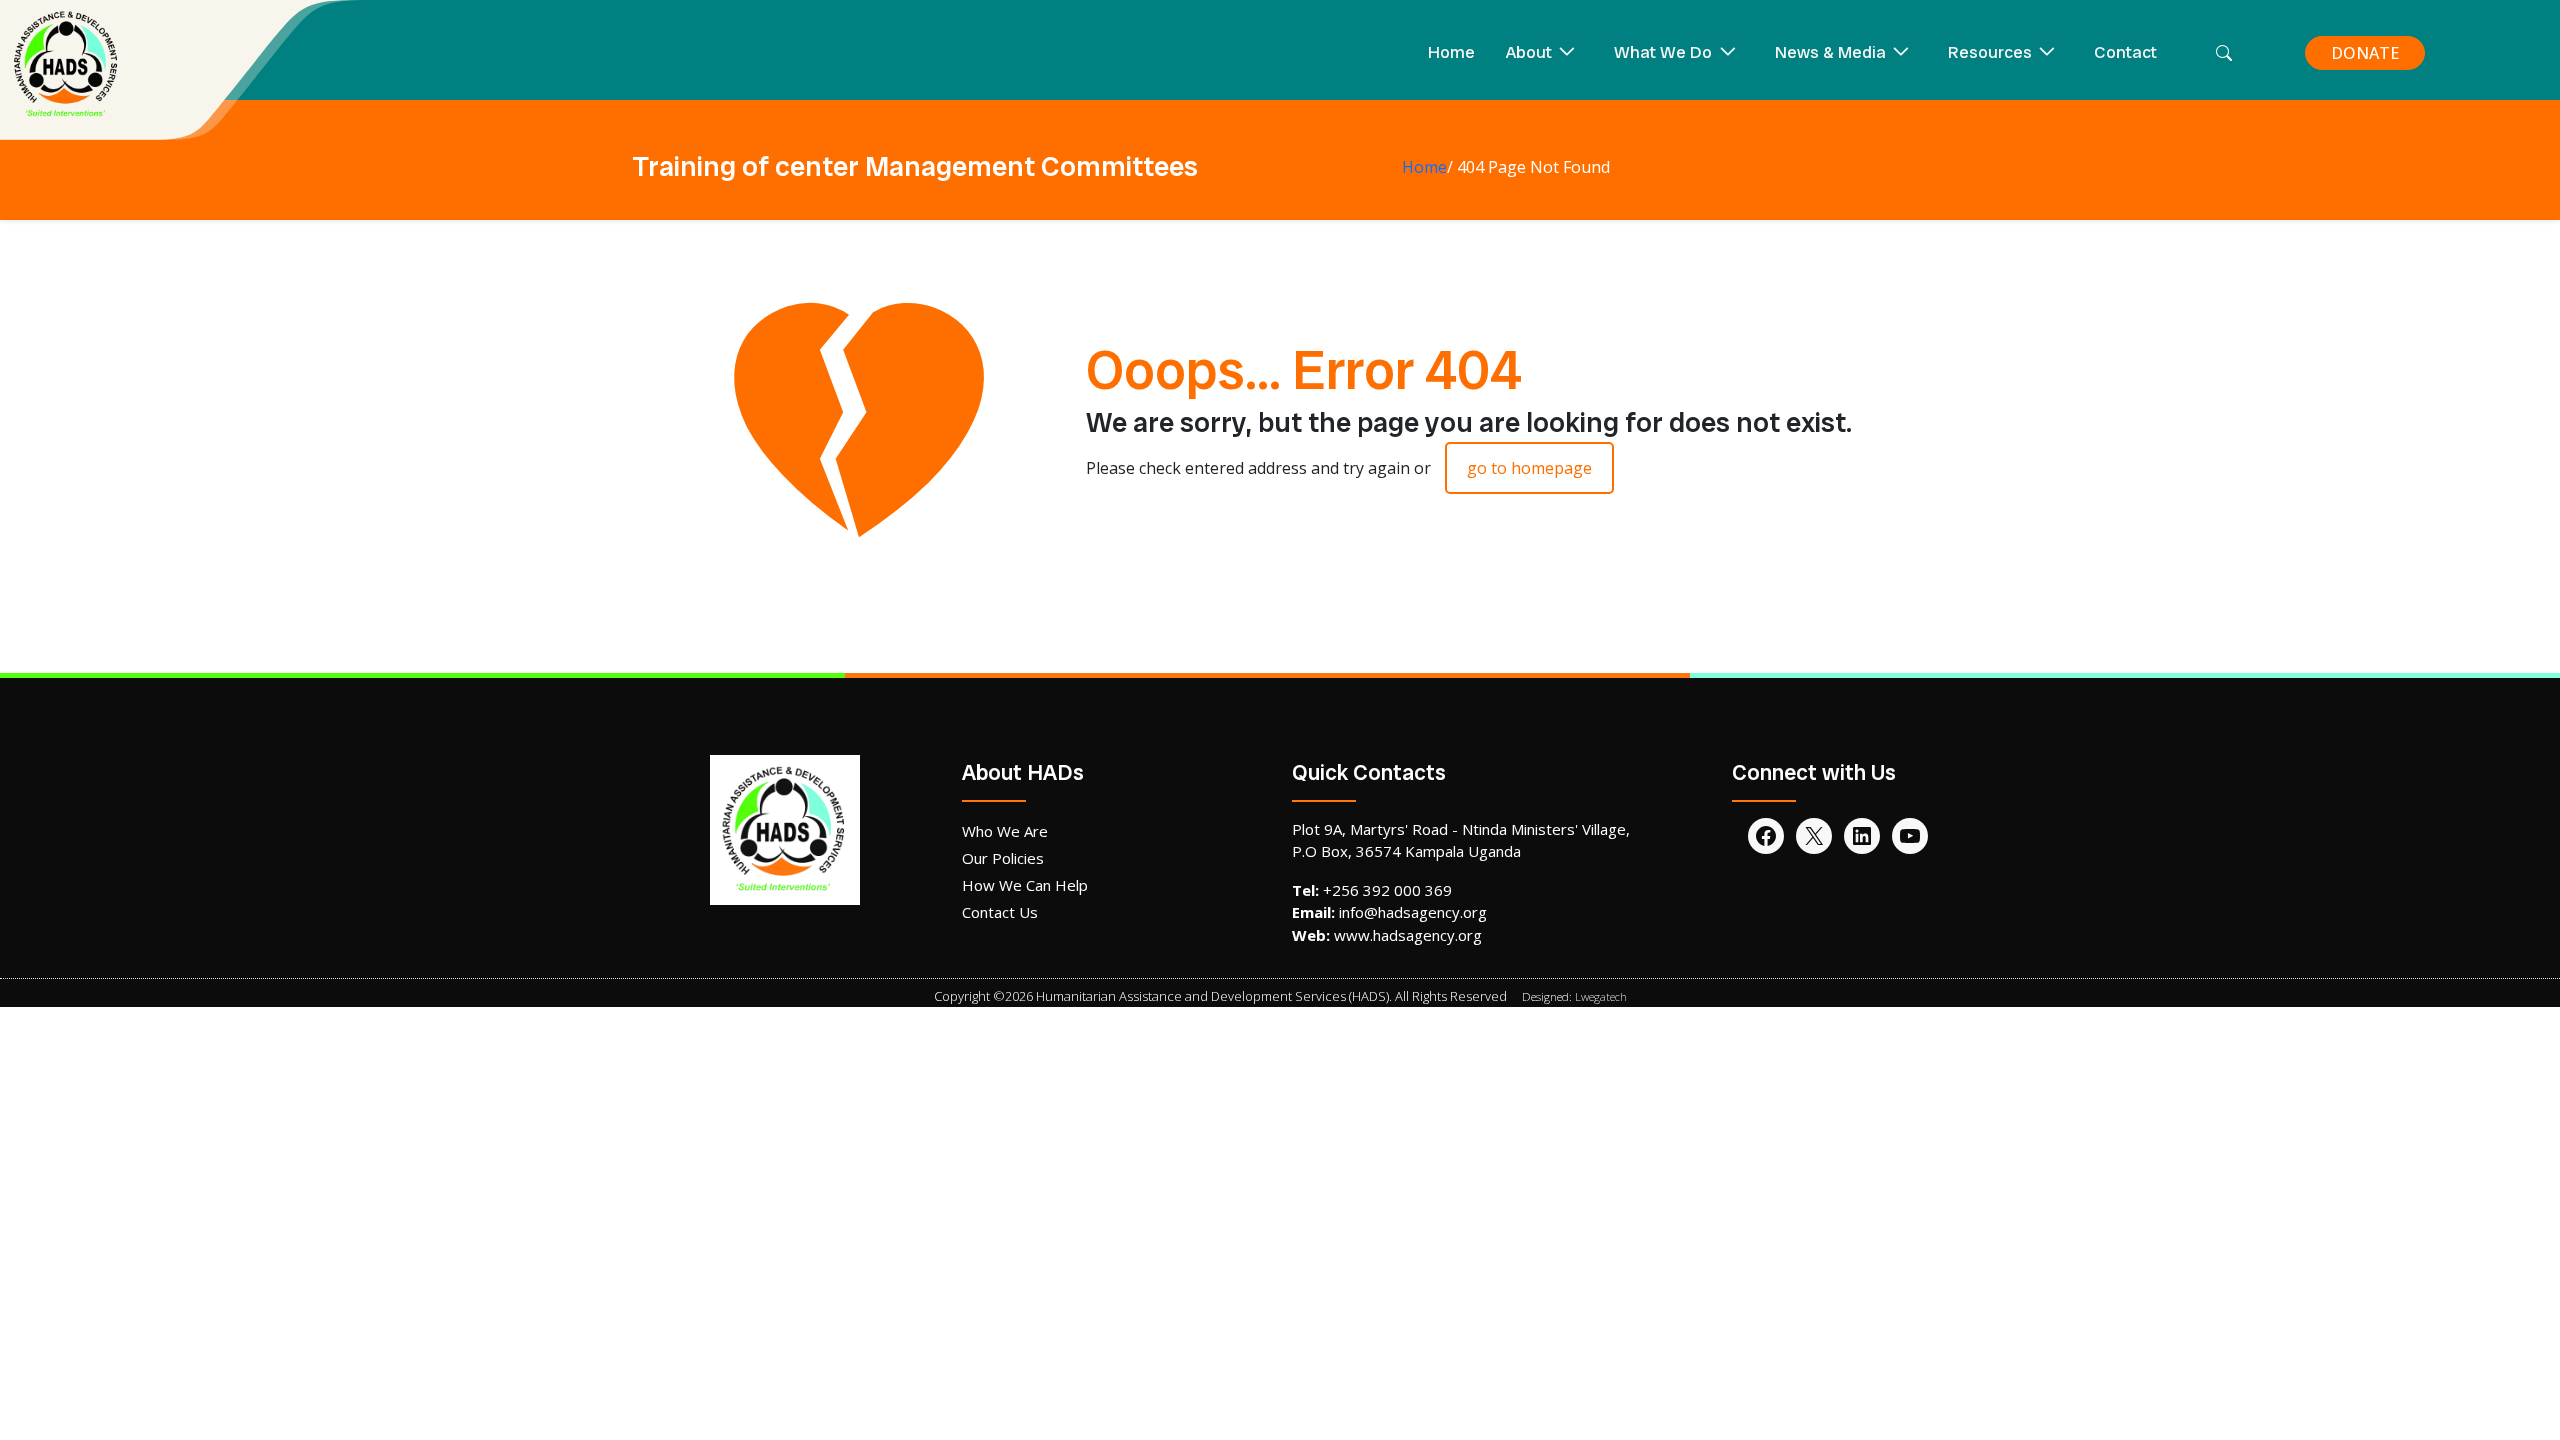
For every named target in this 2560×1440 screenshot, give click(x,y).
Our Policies (1003, 858)
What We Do (1663, 52)
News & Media (1830, 52)
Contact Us (1000, 912)
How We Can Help (1025, 885)
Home (1451, 52)
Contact (2125, 52)
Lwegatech (1601, 996)
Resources (1990, 52)
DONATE (2365, 53)
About (1529, 52)
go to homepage (1529, 468)
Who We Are (1005, 831)
